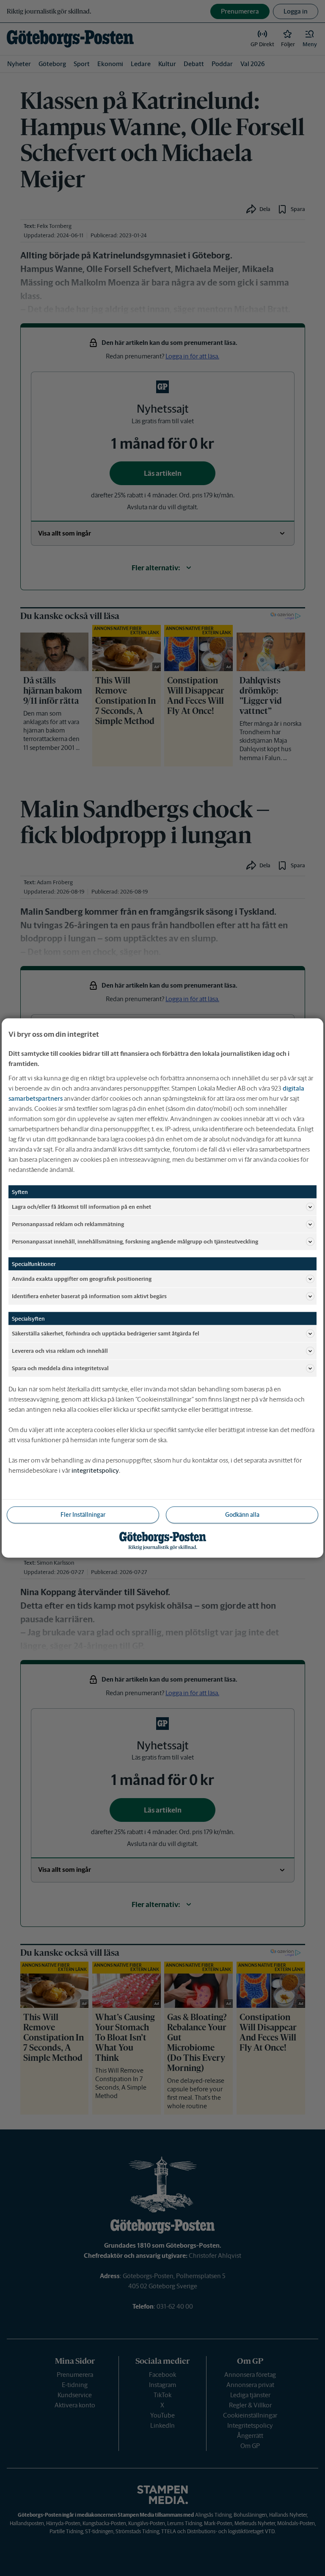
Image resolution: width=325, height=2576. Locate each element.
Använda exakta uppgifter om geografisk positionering (82, 1278)
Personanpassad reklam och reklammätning (68, 1224)
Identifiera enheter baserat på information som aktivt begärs (89, 1296)
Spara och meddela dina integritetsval (60, 1368)
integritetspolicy (95, 1470)
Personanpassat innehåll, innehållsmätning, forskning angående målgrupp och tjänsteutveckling (135, 1241)
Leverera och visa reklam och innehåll (60, 1350)
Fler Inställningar (83, 1515)
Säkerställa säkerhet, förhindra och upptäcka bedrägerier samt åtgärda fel (106, 1333)
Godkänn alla (242, 1515)
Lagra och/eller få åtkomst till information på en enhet (81, 1206)
